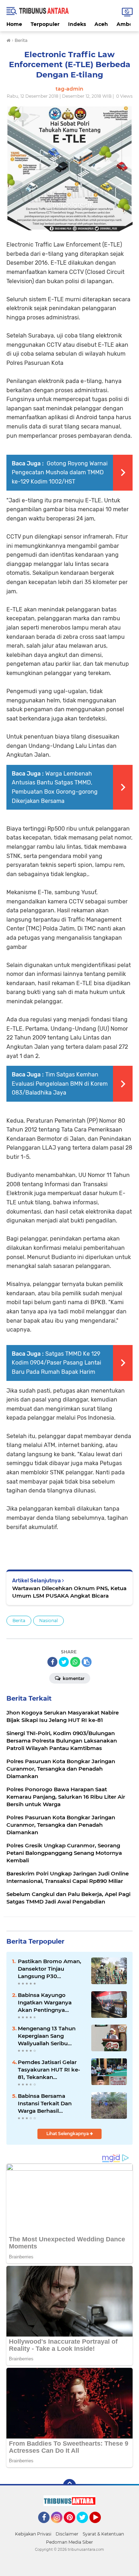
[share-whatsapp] (75, 1662)
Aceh (101, 24)
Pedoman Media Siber (69, 2542)
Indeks (77, 24)
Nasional (48, 1621)
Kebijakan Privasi (33, 2534)
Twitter (86, 2526)
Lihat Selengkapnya (68, 2134)
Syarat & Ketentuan (103, 2534)
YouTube (100, 2526)
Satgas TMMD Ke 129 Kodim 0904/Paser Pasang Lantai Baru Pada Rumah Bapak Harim (56, 1363)
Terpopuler (45, 24)
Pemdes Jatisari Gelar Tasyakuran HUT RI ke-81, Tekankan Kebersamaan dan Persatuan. (49, 2070)
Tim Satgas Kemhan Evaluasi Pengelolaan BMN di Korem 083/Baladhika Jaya (60, 1084)
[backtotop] (69, 2485)
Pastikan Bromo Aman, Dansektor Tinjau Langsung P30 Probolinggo (50, 1969)
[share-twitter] (64, 1662)
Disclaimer (67, 2534)
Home (14, 24)
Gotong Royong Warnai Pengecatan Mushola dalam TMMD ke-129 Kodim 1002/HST (60, 472)
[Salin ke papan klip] (87, 1662)
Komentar (73, 1678)
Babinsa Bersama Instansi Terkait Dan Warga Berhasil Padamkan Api (45, 2104)
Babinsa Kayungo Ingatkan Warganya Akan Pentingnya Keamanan (45, 2003)
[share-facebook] (52, 1662)
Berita (19, 1621)
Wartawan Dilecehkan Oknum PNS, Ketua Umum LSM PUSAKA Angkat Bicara (69, 1592)
